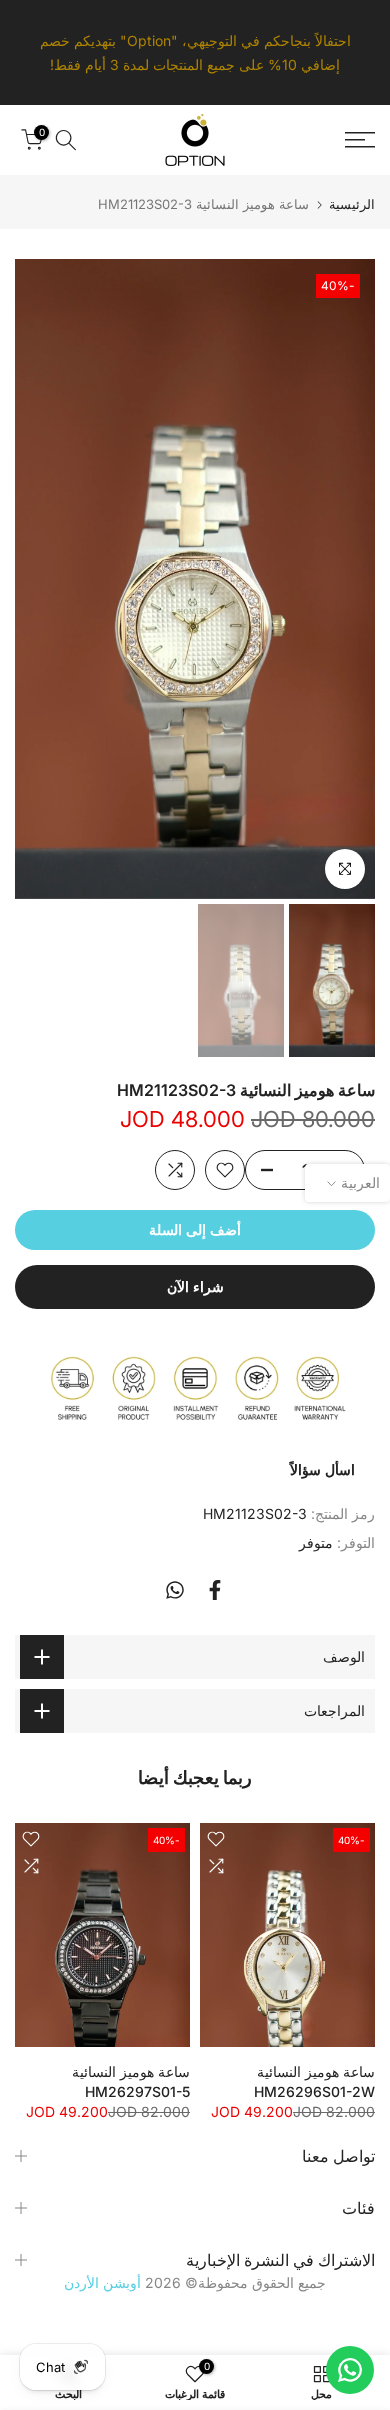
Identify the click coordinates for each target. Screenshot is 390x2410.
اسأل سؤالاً (322, 1469)
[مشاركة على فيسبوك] (215, 1590)
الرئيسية (352, 204)
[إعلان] (195, 52)
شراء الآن (195, 1286)
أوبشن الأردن (102, 2282)
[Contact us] (350, 2370)
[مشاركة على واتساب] (175, 1590)
